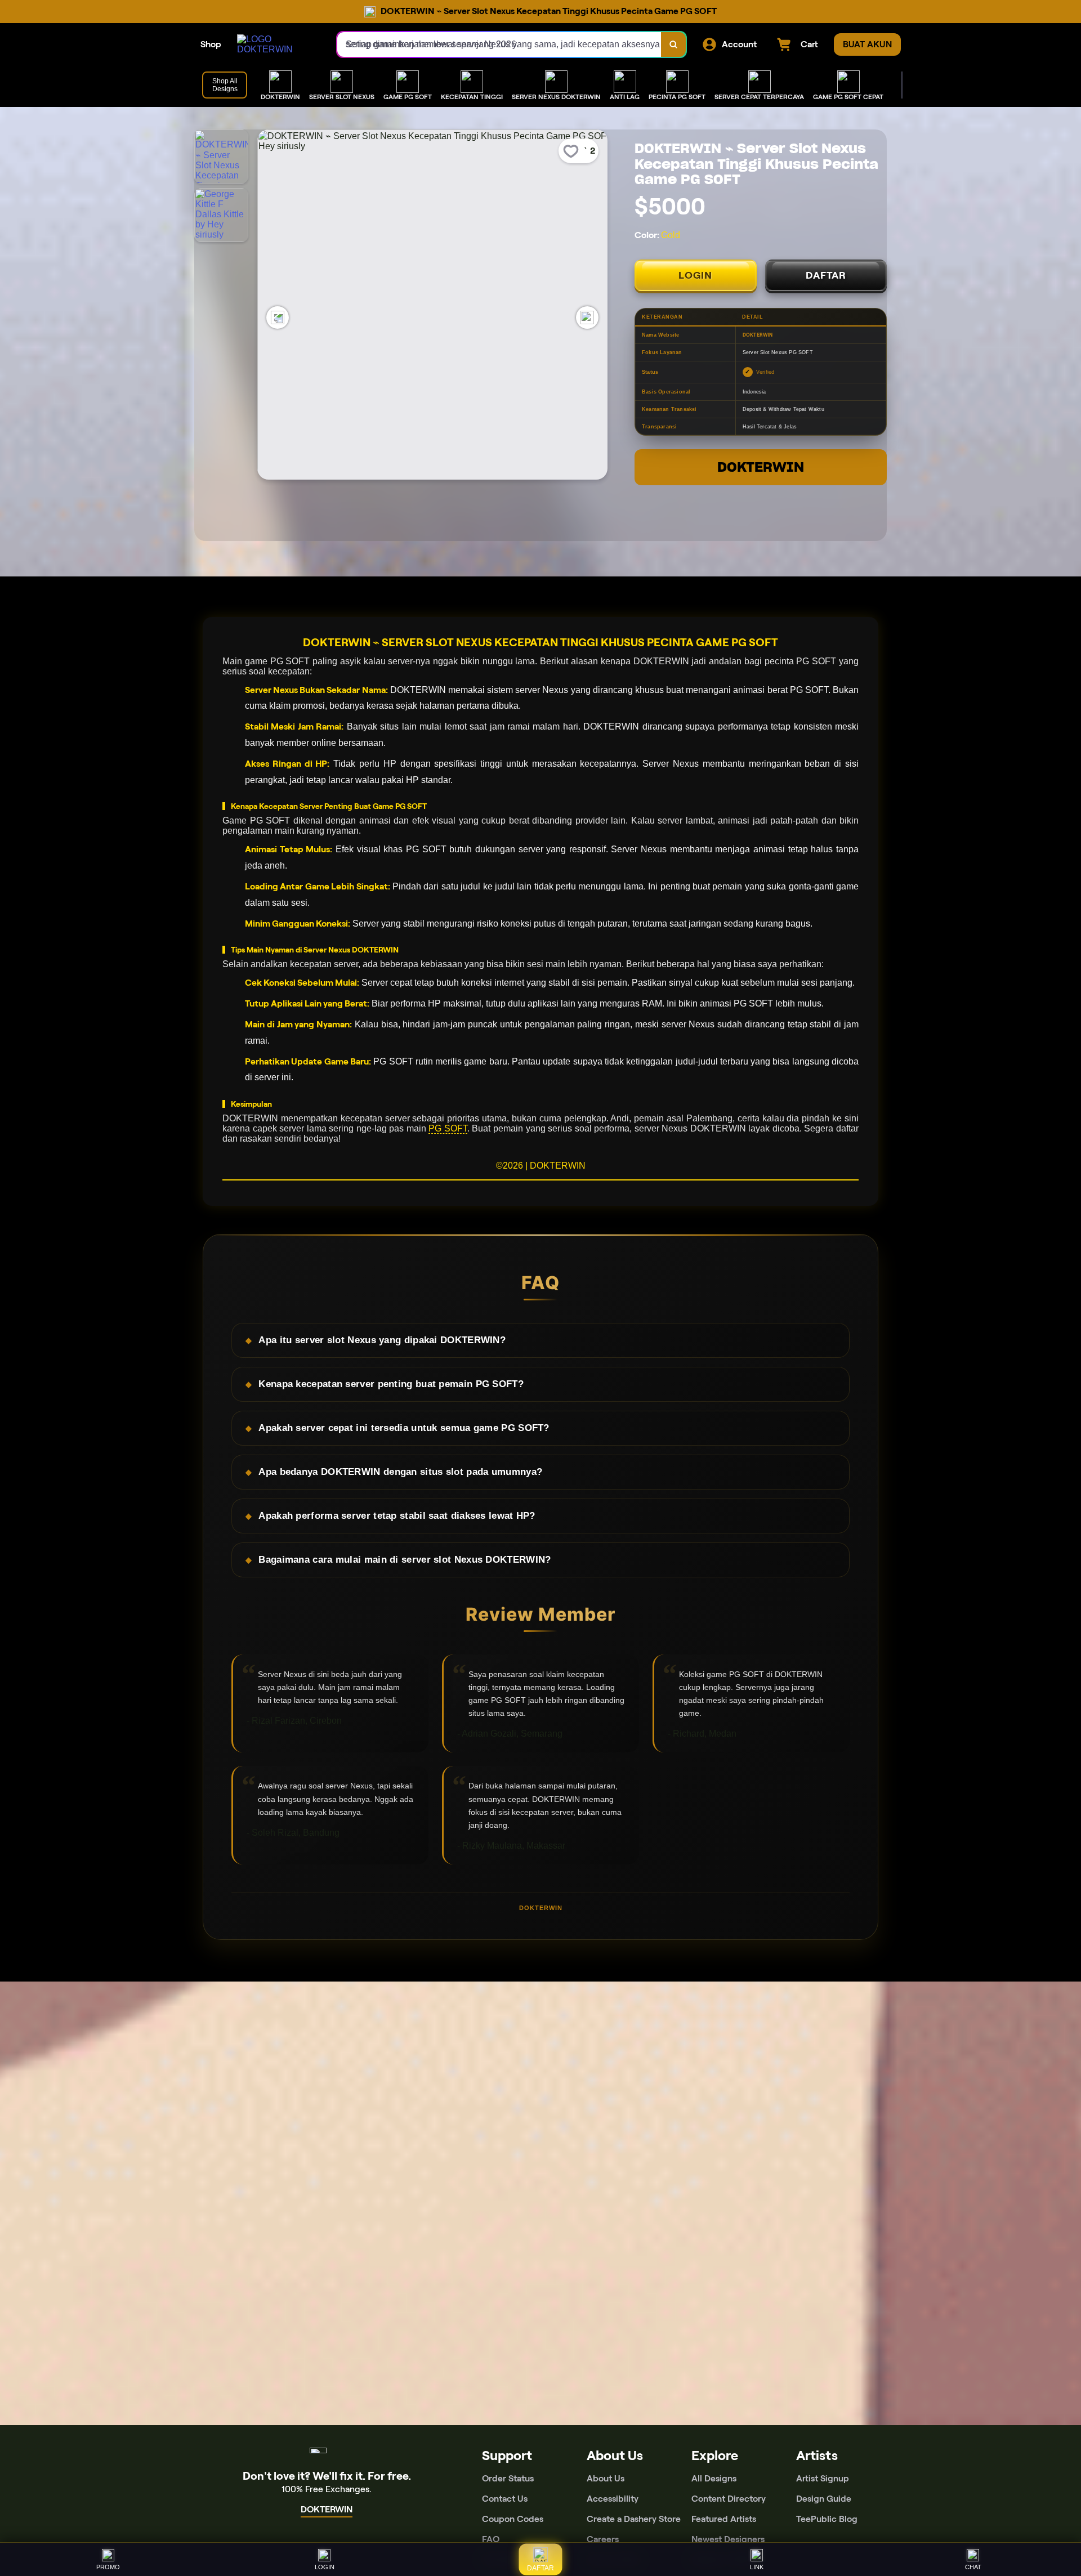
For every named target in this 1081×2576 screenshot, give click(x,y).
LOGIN (695, 275)
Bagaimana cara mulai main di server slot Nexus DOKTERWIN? (405, 1560)
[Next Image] (587, 317)
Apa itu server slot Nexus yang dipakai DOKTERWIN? (382, 1340)
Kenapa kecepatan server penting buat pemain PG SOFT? (391, 1384)
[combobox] (499, 44)
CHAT (973, 2567)
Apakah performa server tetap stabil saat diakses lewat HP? (397, 1516)
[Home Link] (276, 44)
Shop (211, 44)
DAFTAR (826, 275)
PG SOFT (448, 1128)
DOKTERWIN (761, 467)
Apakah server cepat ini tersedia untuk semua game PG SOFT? (404, 1428)
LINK (757, 2567)
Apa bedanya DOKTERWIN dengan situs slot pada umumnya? (400, 1472)
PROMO (108, 2567)
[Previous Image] (278, 317)
